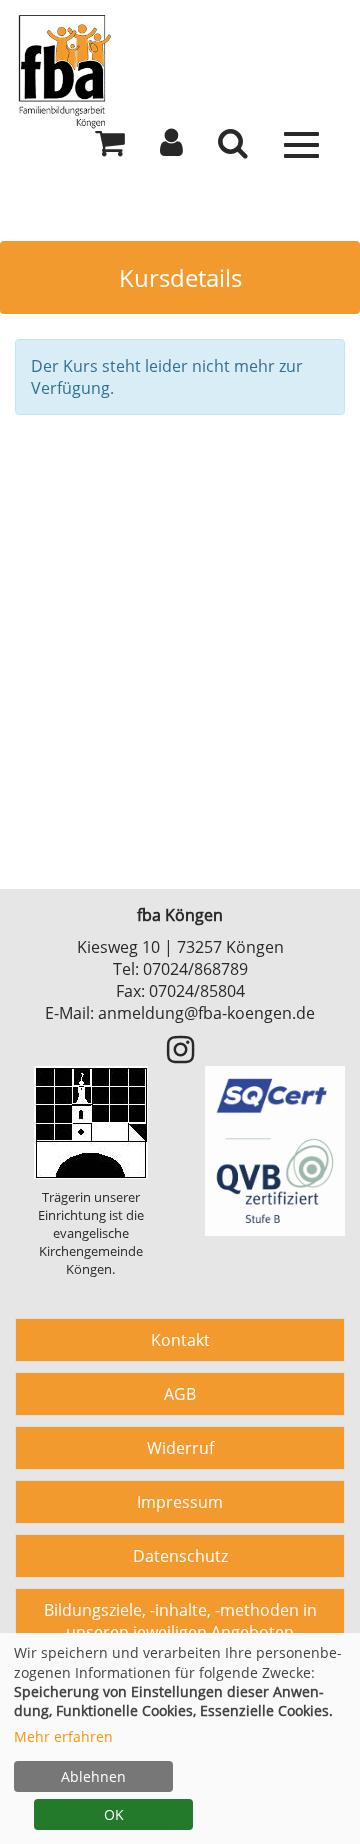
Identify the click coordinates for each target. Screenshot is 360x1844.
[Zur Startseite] (180, 70)
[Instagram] (180, 1055)
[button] (171, 148)
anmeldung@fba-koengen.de (206, 1013)
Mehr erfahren (63, 1736)
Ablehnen (93, 1776)
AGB (180, 1394)
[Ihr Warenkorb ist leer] (110, 148)
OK (114, 1814)
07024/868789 (195, 969)
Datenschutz (180, 1556)
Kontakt (180, 1340)
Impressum (180, 1502)
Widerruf (180, 1448)
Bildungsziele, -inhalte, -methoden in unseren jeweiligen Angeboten (180, 1621)
